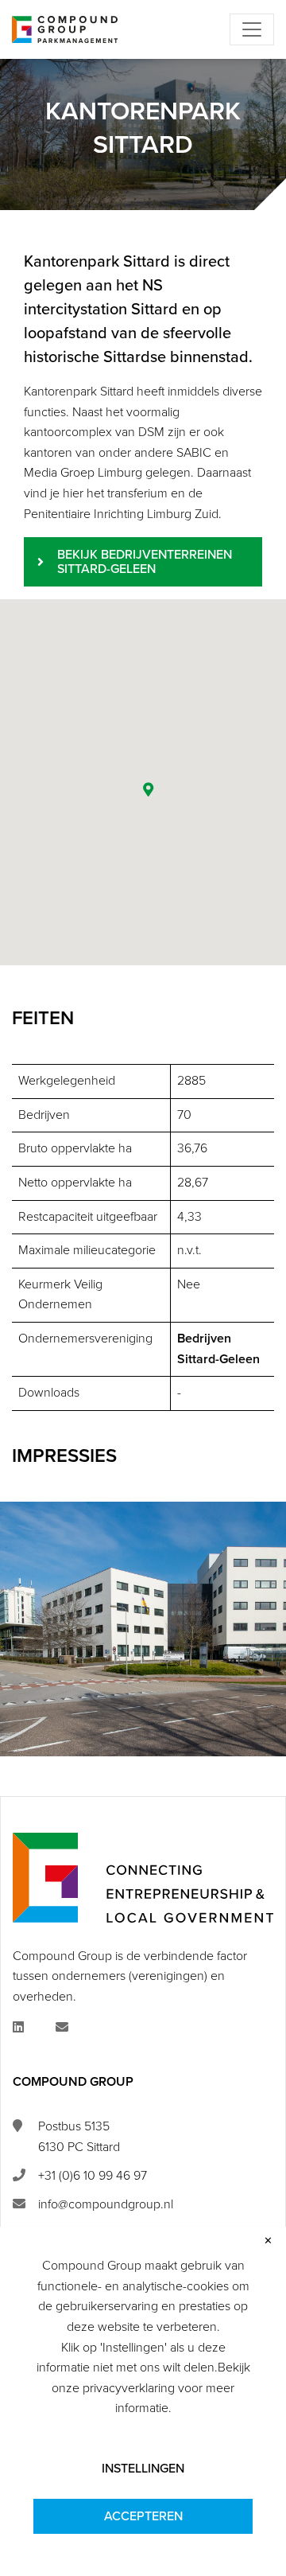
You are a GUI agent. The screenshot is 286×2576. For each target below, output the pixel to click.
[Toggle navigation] (252, 29)
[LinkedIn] (18, 2028)
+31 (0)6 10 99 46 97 (93, 2176)
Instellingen (143, 2469)
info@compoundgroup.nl (106, 2204)
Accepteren (143, 2516)
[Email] (62, 2028)
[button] (149, 789)
